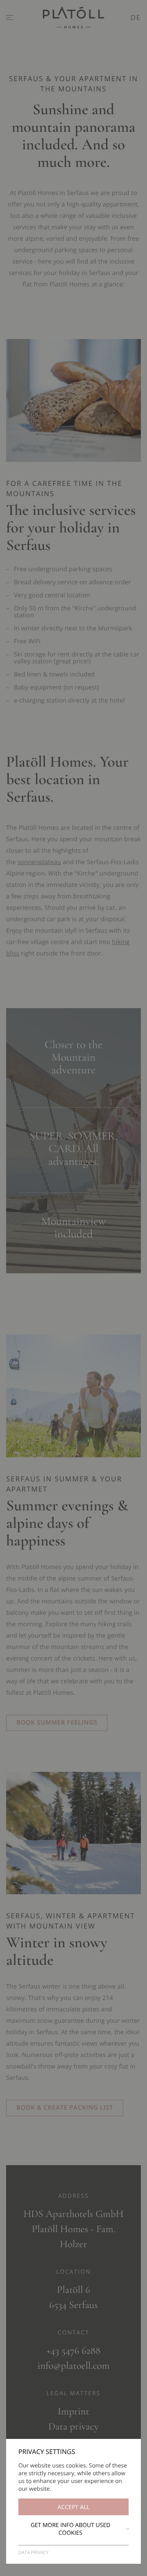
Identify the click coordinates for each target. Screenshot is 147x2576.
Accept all (73, 2507)
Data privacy (33, 2553)
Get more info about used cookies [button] (70, 2529)
